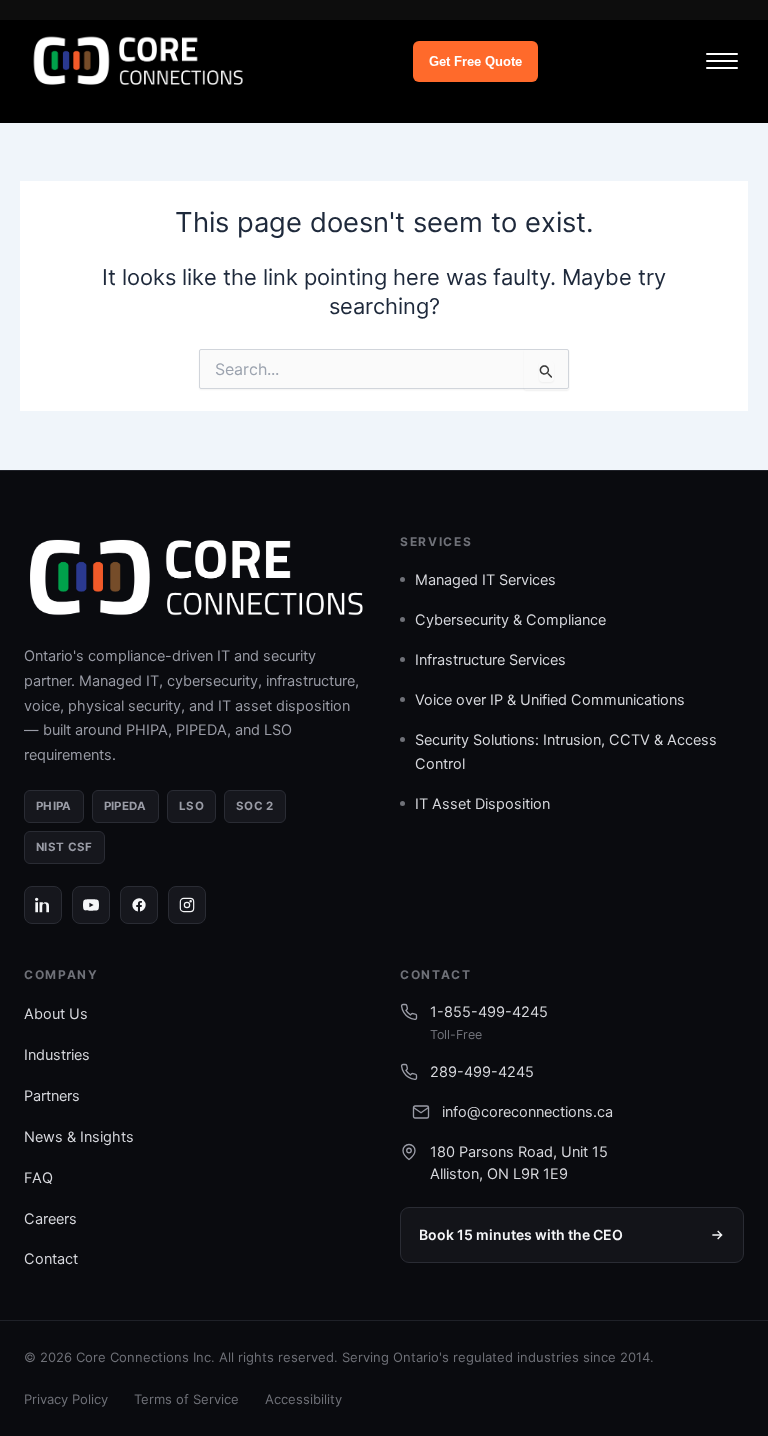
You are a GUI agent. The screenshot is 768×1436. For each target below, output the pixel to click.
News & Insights (79, 1137)
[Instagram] (187, 905)
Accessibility (303, 1399)
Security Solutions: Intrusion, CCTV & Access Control (566, 752)
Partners (52, 1096)
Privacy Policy (66, 1399)
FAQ (38, 1178)
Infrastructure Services (490, 660)
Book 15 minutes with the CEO (521, 1234)
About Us (56, 1014)
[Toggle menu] (722, 61)
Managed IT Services (485, 580)
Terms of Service (186, 1399)
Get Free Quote (475, 61)
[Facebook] (139, 905)
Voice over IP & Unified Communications (550, 700)
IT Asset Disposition (482, 804)
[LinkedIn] (43, 905)
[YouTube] (91, 905)
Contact (51, 1259)
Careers (50, 1219)
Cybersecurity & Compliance (510, 620)
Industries (57, 1055)
